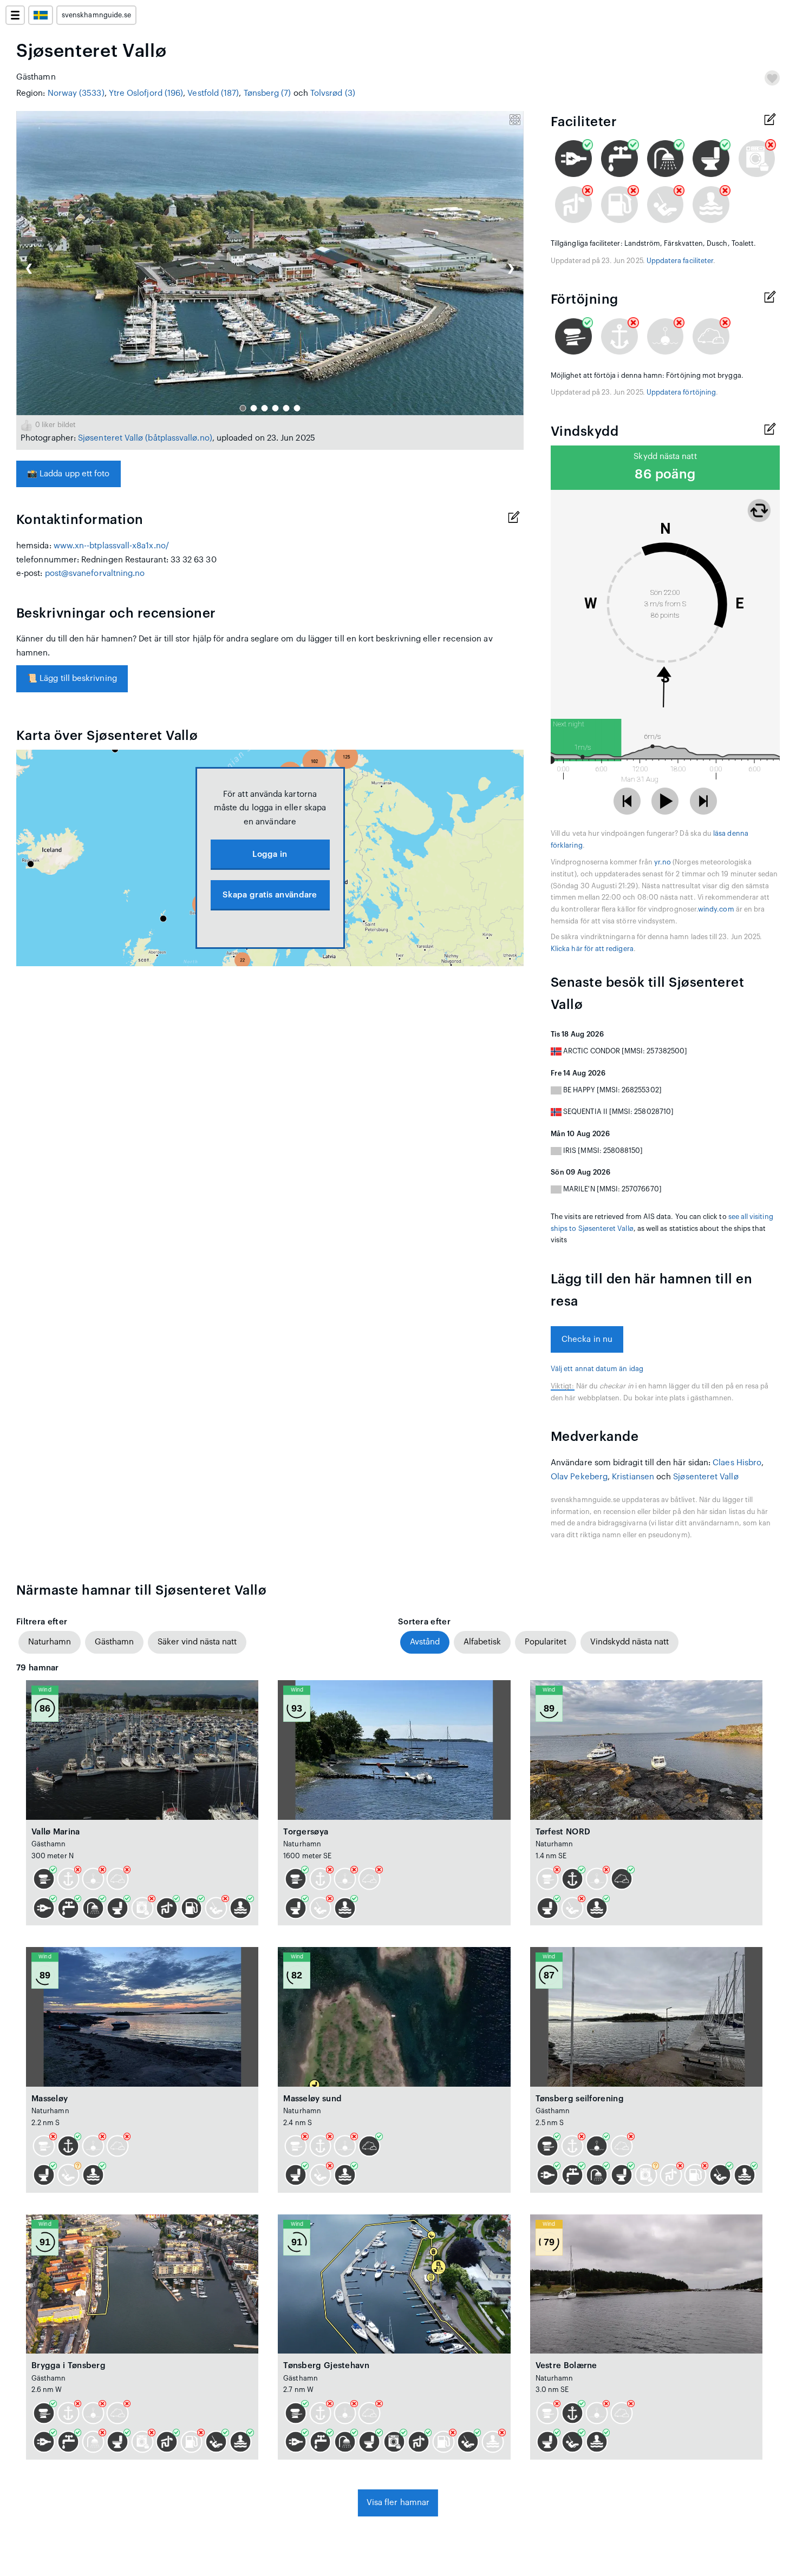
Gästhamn (114, 1642)
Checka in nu (587, 1339)
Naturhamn (50, 1642)
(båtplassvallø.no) (178, 438)
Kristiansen (633, 1477)
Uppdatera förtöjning (681, 392)
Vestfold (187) (213, 93)
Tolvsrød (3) (333, 93)
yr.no (663, 862)
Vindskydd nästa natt (629, 1642)
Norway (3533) (76, 93)
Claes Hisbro (737, 1463)
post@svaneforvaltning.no (95, 573)
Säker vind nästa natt (197, 1642)
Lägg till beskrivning (72, 679)
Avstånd (425, 1642)
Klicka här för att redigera (592, 949)
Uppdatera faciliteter (680, 261)
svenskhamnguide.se (96, 15)
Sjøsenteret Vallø (110, 438)
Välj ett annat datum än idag (597, 1369)
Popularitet (546, 1642)
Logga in (270, 854)
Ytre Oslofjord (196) (146, 93)
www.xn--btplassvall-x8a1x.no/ (111, 546)
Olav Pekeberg (579, 1477)
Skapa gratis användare (270, 895)
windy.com (716, 909)
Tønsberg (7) (267, 93)
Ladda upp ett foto (68, 474)
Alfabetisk (482, 1642)
